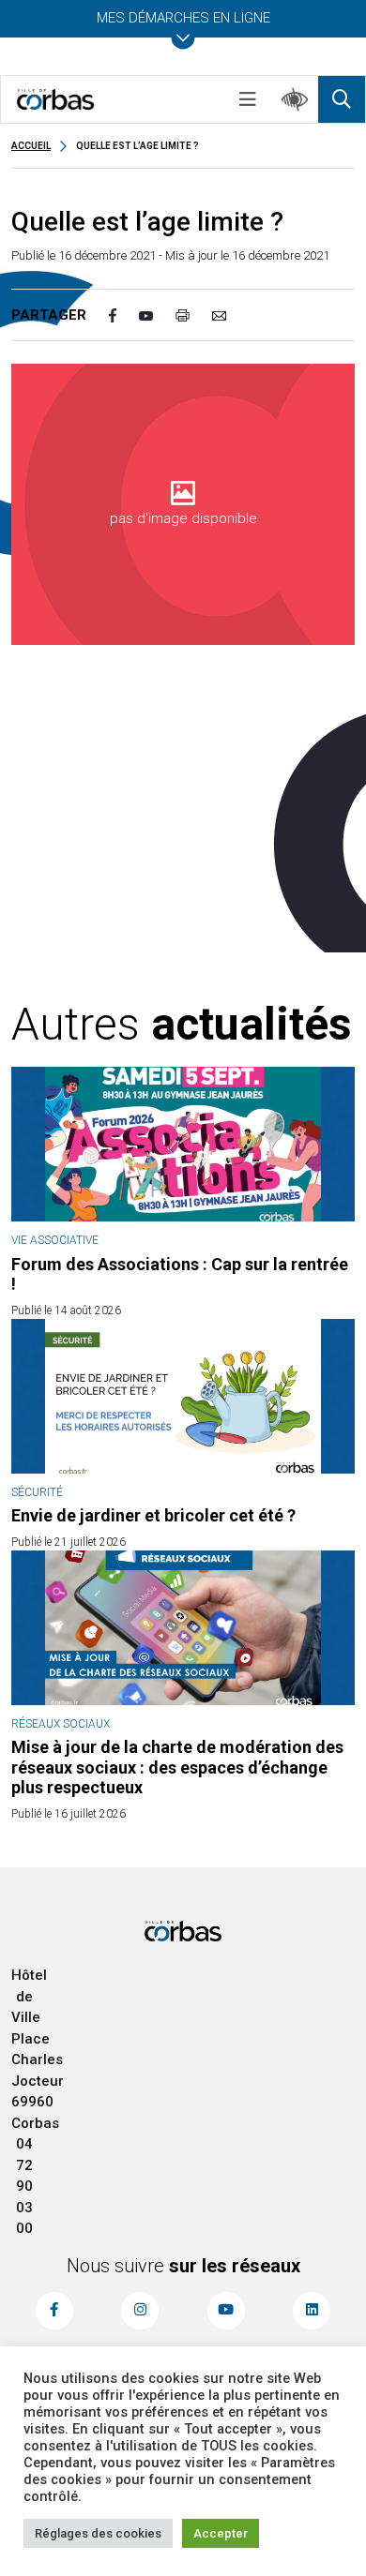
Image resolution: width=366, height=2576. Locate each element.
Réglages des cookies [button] (98, 2533)
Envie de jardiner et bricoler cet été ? (153, 1515)
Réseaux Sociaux (61, 1724)
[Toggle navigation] (248, 99)
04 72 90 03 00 (24, 2186)
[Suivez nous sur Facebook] (54, 2311)
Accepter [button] (221, 2533)
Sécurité (37, 1492)
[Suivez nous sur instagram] (140, 2311)
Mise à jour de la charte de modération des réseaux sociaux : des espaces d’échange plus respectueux (177, 1767)
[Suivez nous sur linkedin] (312, 2311)
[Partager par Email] (230, 315)
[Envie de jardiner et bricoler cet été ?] (183, 1396)
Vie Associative (55, 1240)
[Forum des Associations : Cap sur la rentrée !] (183, 1144)
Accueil (31, 146)
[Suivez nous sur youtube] (226, 2311)
